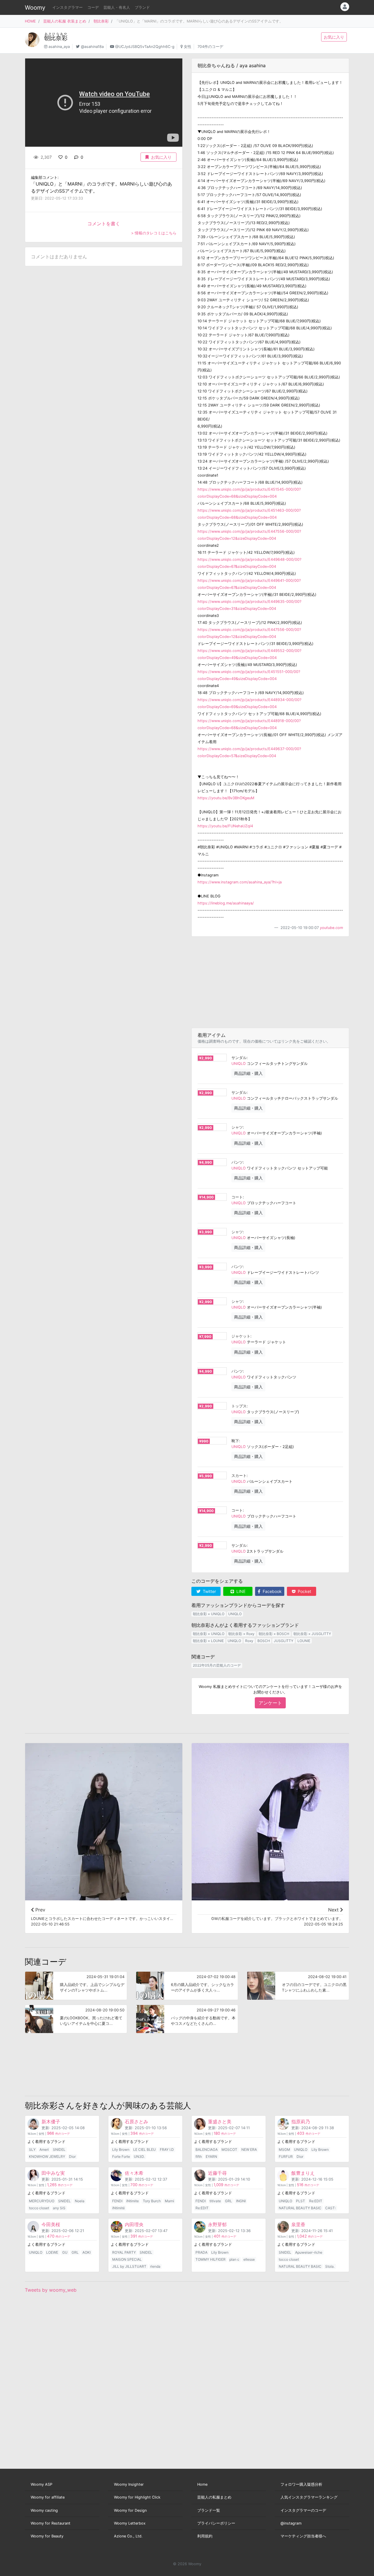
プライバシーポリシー (216, 2523)
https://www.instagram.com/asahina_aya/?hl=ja (240, 882)
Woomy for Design (130, 2510)
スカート (239, 1476)
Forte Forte (121, 2157)
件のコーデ (58, 2134)
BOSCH (264, 1641)
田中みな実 (53, 2173)
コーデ (93, 7)
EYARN (211, 2157)
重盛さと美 (220, 2122)
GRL (228, 2201)
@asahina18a (92, 47)
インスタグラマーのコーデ (303, 2510)
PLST (301, 2201)
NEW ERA (249, 2149)
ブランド (142, 7)
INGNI (241, 2201)
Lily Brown (121, 2149)
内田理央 (134, 2224)
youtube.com (331, 928)
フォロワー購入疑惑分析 (301, 2484)
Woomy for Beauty (47, 2536)
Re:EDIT (202, 2208)
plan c (234, 2259)
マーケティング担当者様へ (303, 2536)
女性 (188, 47)
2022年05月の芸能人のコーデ (217, 1665)
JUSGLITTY (284, 1641)
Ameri (44, 2149)
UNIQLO (239, 1064)
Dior (72, 2157)
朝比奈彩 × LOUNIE (208, 1641)
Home (202, 2484)
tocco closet (39, 2208)
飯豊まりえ (303, 2173)
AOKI (86, 2252)
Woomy (35, 8)
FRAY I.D (167, 2149)
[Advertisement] (270, 982)
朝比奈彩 (101, 21)
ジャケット (241, 1336)
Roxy (249, 1641)
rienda (155, 2266)
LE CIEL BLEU (144, 2149)
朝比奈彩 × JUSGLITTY (312, 1634)
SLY (32, 2149)
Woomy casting (44, 2510)
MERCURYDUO (42, 2201)
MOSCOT (229, 2149)
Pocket (304, 1591)
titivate (215, 2201)
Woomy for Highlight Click (137, 2497)
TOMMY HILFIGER (211, 2259)
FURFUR (286, 2157)
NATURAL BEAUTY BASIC (300, 2208)
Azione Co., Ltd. (128, 2536)
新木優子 (51, 2122)
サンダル (239, 1058)
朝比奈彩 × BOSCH (274, 1634)
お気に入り (334, 37)
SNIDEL (59, 2149)
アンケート (270, 1703)
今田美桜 (51, 2224)
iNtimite (133, 2201)
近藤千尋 (217, 2173)
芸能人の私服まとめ (214, 2497)
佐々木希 (134, 2173)
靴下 (235, 1441)
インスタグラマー (67, 7)
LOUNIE (304, 1641)
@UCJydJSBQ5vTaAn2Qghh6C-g (145, 47)
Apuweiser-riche (309, 2252)
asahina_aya (59, 47)
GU (65, 2252)
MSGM (284, 2149)
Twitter (209, 1591)
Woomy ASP (41, 2484)
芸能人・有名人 (117, 7)
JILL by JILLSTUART (129, 2266)
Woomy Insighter (129, 2484)
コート (237, 1197)
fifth (199, 2157)
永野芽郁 (217, 2224)
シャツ (237, 1127)
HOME (30, 21)
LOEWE (52, 2252)
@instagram (291, 2523)
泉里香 (298, 2224)
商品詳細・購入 (248, 1073)
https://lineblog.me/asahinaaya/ (226, 903)
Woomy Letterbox (130, 2523)
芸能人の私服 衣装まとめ (65, 21)
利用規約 (205, 2536)
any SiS (59, 2208)
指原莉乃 (301, 2122)
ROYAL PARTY (124, 2252)
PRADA (201, 2252)
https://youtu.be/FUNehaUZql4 (225, 826)
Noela (80, 2201)
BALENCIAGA (207, 2149)
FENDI (117, 2201)
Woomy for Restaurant (51, 2523)
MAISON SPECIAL (127, 2259)
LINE (240, 1591)
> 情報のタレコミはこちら (154, 233)
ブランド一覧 (209, 2510)
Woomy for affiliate (48, 2497)
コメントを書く (104, 224)
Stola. (330, 2266)
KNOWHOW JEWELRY (47, 2157)
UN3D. (139, 2157)
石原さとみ (136, 2122)
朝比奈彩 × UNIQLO (209, 1614)
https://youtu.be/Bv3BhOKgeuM (226, 798)
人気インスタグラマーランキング (309, 2497)
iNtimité (118, 2208)
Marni (169, 2201)
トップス (239, 1406)
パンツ (237, 1162)
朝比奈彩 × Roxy (241, 1634)
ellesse (249, 2259)
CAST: (330, 2208)
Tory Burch (152, 2201)
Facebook (272, 1591)
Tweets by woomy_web (51, 2290)
